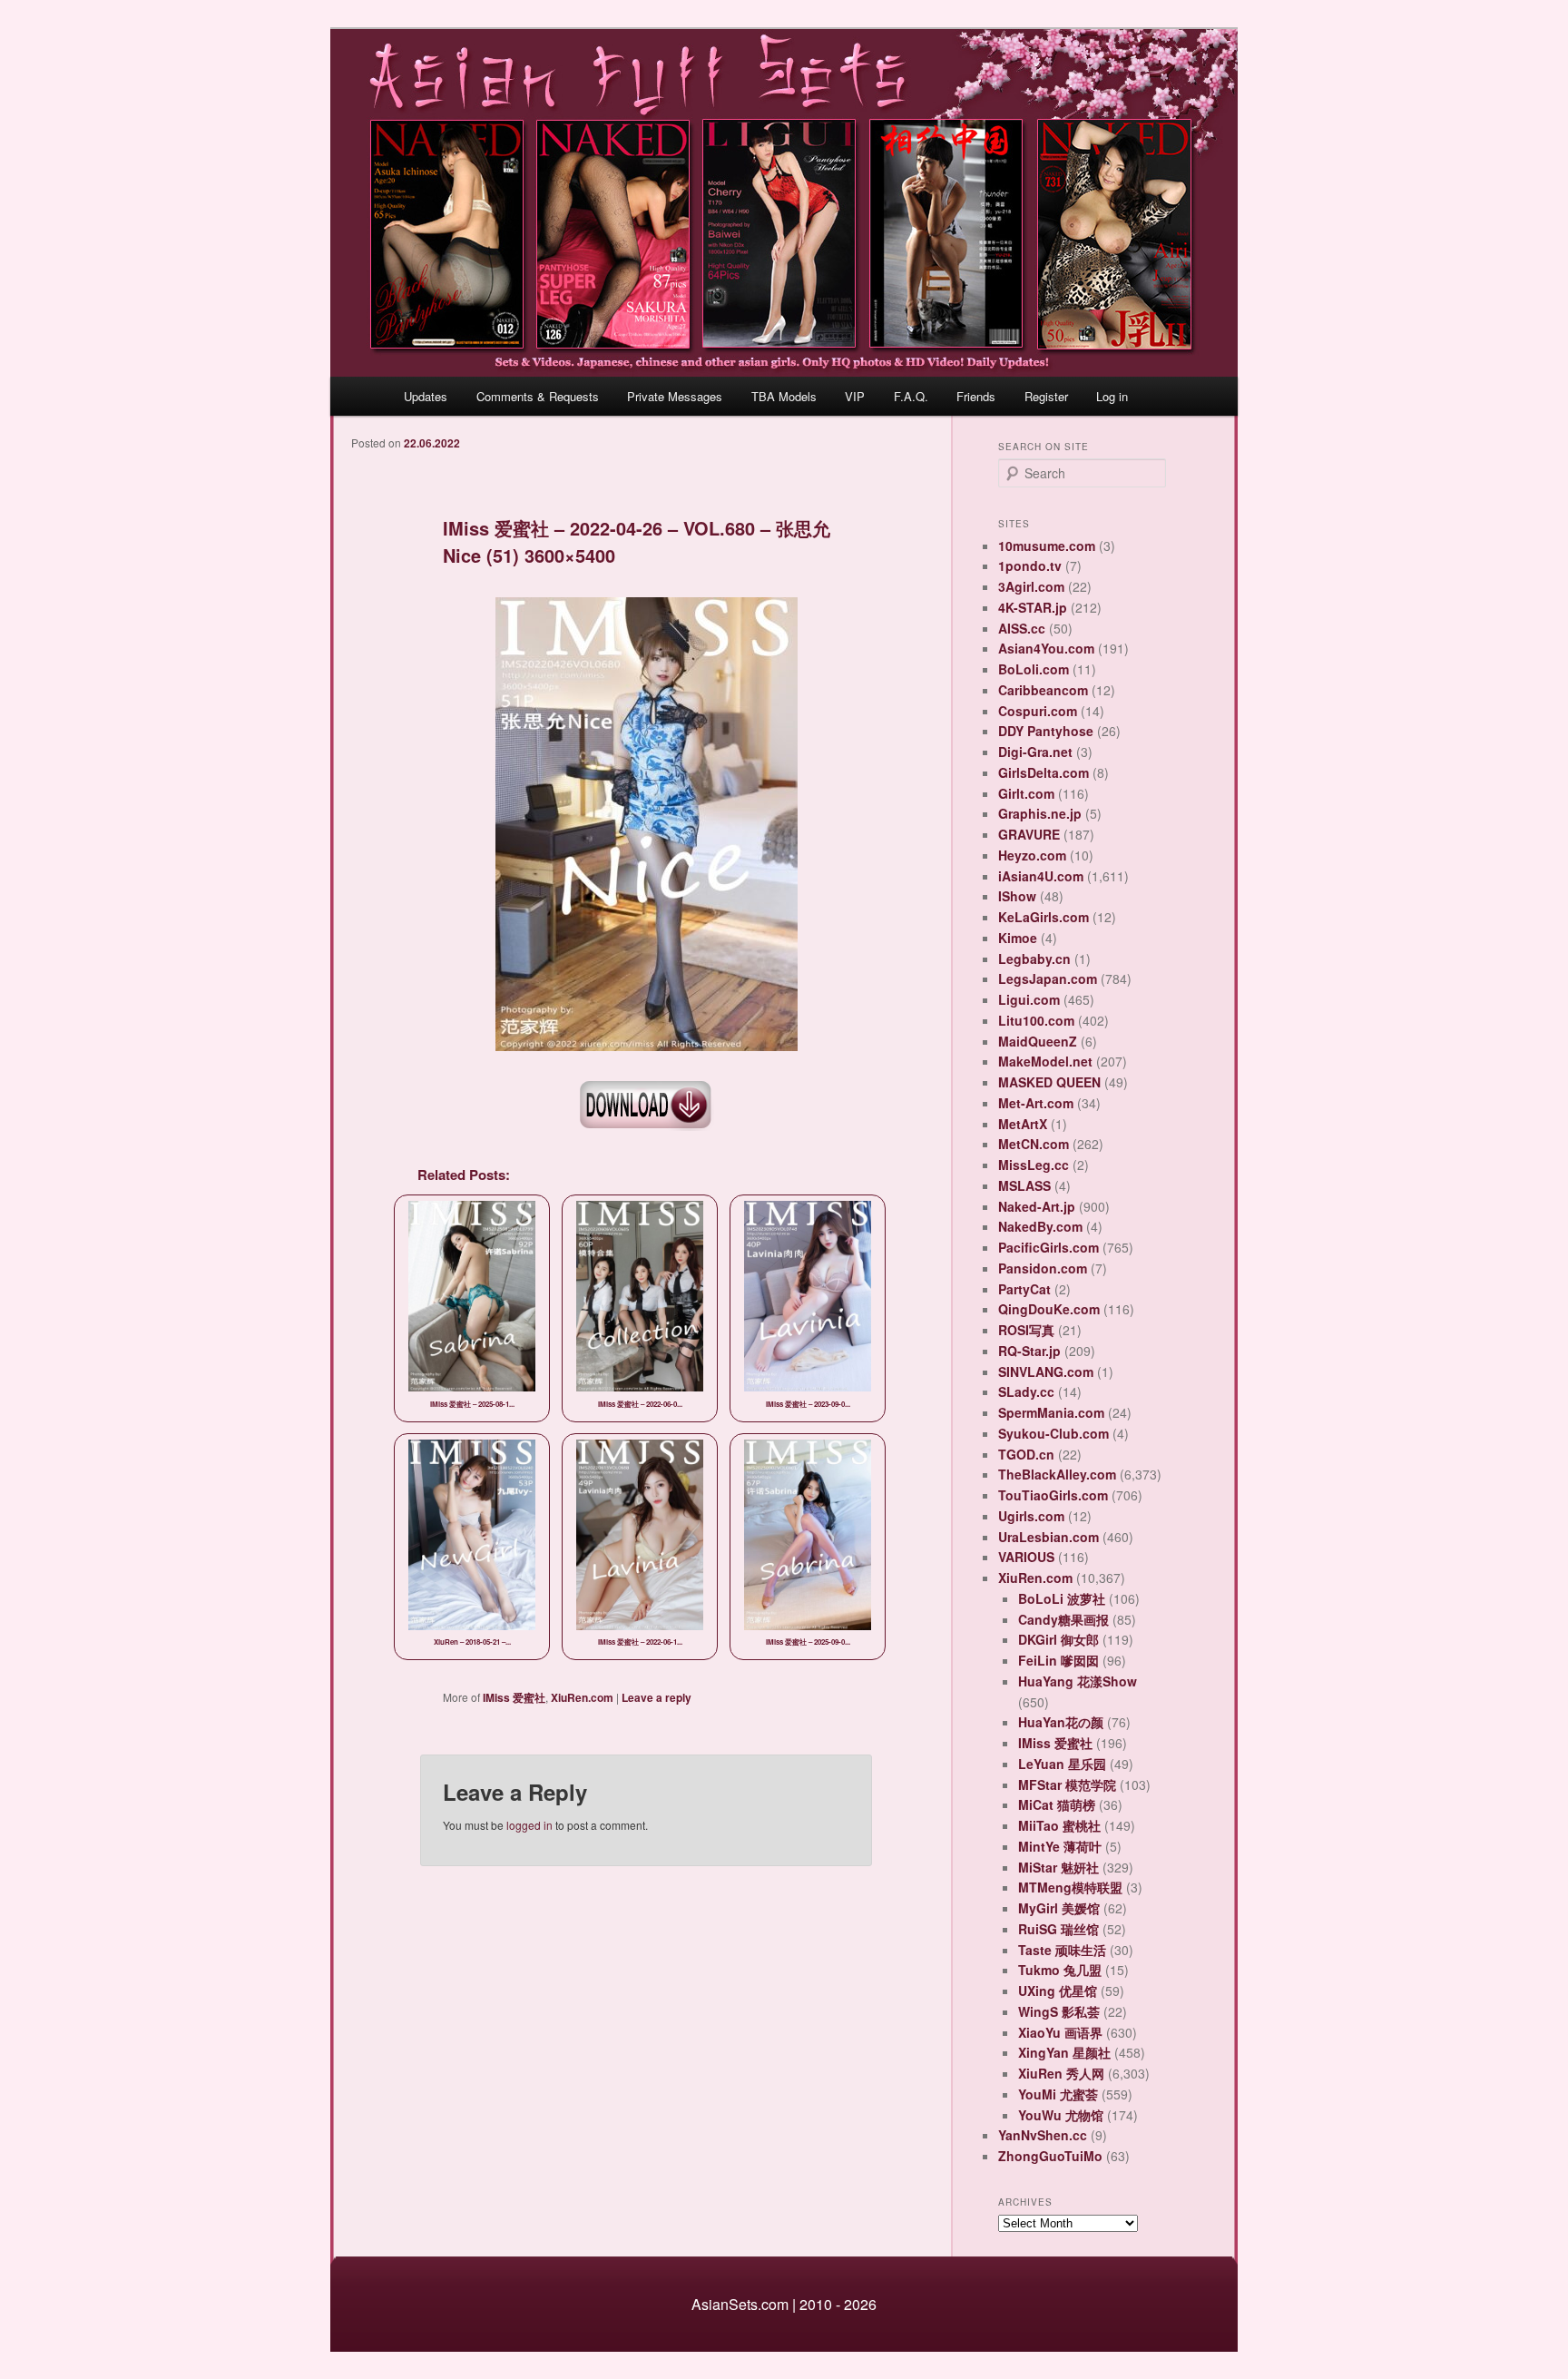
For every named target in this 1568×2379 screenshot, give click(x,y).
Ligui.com (1029, 999)
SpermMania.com (1051, 1412)
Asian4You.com (1046, 648)
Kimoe (1018, 938)
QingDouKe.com (1049, 1309)
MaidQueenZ (1038, 1041)
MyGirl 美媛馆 (1059, 1908)
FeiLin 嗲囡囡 (1058, 1660)
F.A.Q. (911, 396)
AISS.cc (1022, 628)
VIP (855, 396)
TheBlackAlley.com (1057, 1474)
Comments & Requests (538, 396)
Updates (426, 396)
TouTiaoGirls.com (1053, 1495)
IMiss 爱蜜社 (514, 1697)
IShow (1017, 896)
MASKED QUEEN (1049, 1082)
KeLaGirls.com (1044, 917)
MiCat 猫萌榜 (1057, 1804)
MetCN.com (1034, 1144)
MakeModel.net (1045, 1061)
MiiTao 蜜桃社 (1059, 1825)
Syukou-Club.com (1053, 1433)
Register (1046, 396)
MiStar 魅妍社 (1058, 1867)
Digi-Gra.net (1035, 752)
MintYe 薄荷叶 (1060, 1846)
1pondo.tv (1030, 565)
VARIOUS (1026, 1557)
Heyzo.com (1032, 855)
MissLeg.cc (1034, 1165)
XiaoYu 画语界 (1060, 2032)
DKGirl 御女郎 (1058, 1639)
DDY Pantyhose (1046, 731)
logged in (529, 1825)
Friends (976, 396)
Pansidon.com (1043, 1268)
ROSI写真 (1026, 1330)
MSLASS (1024, 1185)
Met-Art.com (1036, 1103)
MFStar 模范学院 (1067, 1784)
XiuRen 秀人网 (1061, 2073)
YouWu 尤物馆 (1061, 2115)
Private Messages (675, 396)
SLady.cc (1026, 1391)
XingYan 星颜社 (1064, 2052)
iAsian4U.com (1041, 876)
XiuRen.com (582, 1697)
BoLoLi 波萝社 (1062, 1598)
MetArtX (1023, 1124)
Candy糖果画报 (1063, 1619)
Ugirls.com (1031, 1516)
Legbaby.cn (1034, 958)
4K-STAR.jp (1033, 607)
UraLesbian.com (1049, 1537)
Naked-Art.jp (1037, 1206)
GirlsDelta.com (1044, 772)
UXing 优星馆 (1058, 1991)
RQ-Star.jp (1029, 1351)
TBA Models (784, 396)
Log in (1112, 396)
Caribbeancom (1043, 690)
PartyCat (1024, 1289)
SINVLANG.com (1046, 1371)
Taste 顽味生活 (1062, 1950)
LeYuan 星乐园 (1062, 1764)
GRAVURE (1029, 834)
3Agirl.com (1031, 586)
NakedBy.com (1040, 1226)
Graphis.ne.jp (1040, 813)
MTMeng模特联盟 (1070, 1887)
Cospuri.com (1038, 711)
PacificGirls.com (1049, 1247)
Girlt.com (1026, 793)
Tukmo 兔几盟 (1060, 1970)
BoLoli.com (1034, 669)
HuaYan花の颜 (1061, 1722)
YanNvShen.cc (1043, 2135)
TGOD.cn (1026, 1454)
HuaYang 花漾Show (1078, 1681)
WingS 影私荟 (1059, 2011)
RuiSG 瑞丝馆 (1058, 1929)
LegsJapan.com (1048, 978)
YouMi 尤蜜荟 (1058, 2094)
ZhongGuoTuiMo (1050, 2156)
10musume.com (1047, 546)
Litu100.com (1036, 1020)
